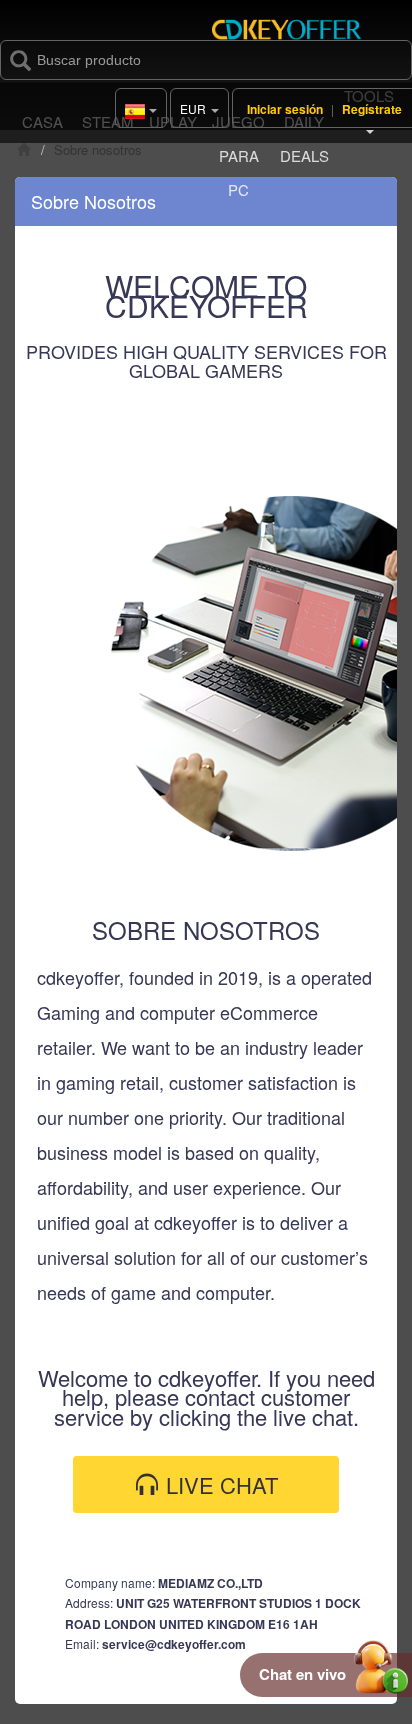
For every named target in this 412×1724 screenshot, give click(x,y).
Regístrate (372, 109)
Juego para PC (238, 155)
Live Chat (219, 1484)
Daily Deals (304, 138)
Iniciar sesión (285, 109)
